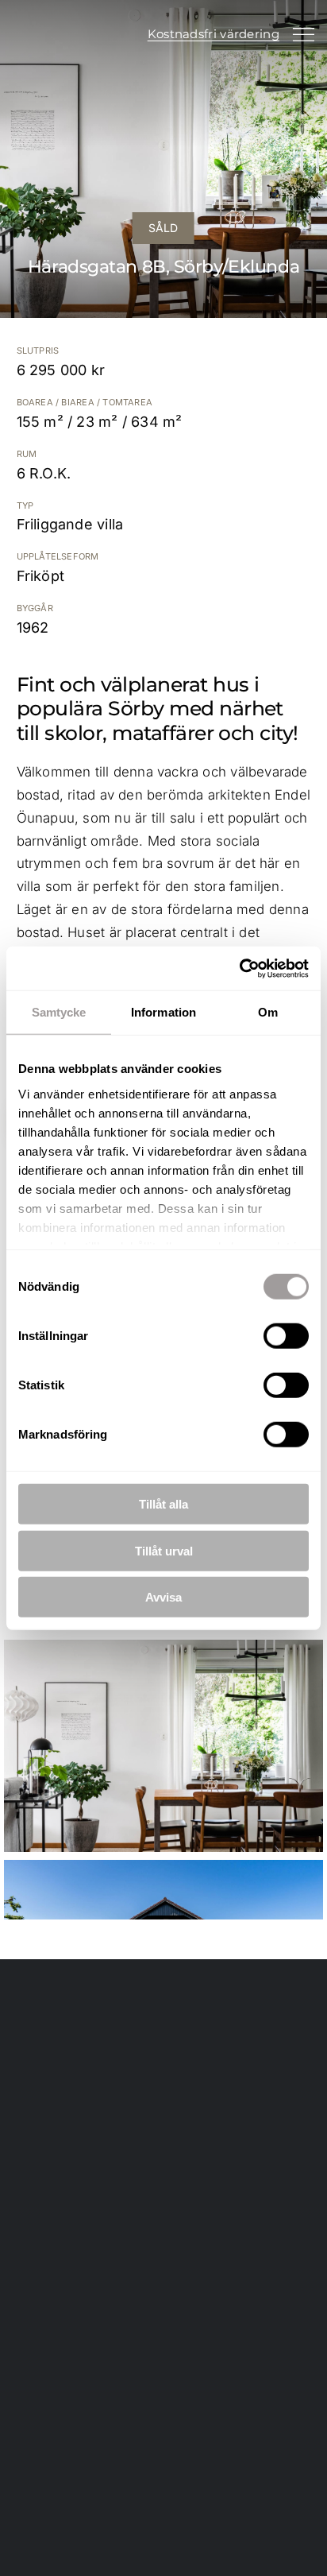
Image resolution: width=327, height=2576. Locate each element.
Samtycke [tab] (59, 1012)
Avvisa (163, 1597)
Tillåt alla (163, 1504)
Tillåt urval (164, 1550)
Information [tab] (163, 1012)
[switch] (286, 1336)
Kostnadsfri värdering (214, 34)
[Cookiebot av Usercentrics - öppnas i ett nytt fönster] (239, 968)
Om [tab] (268, 1012)
